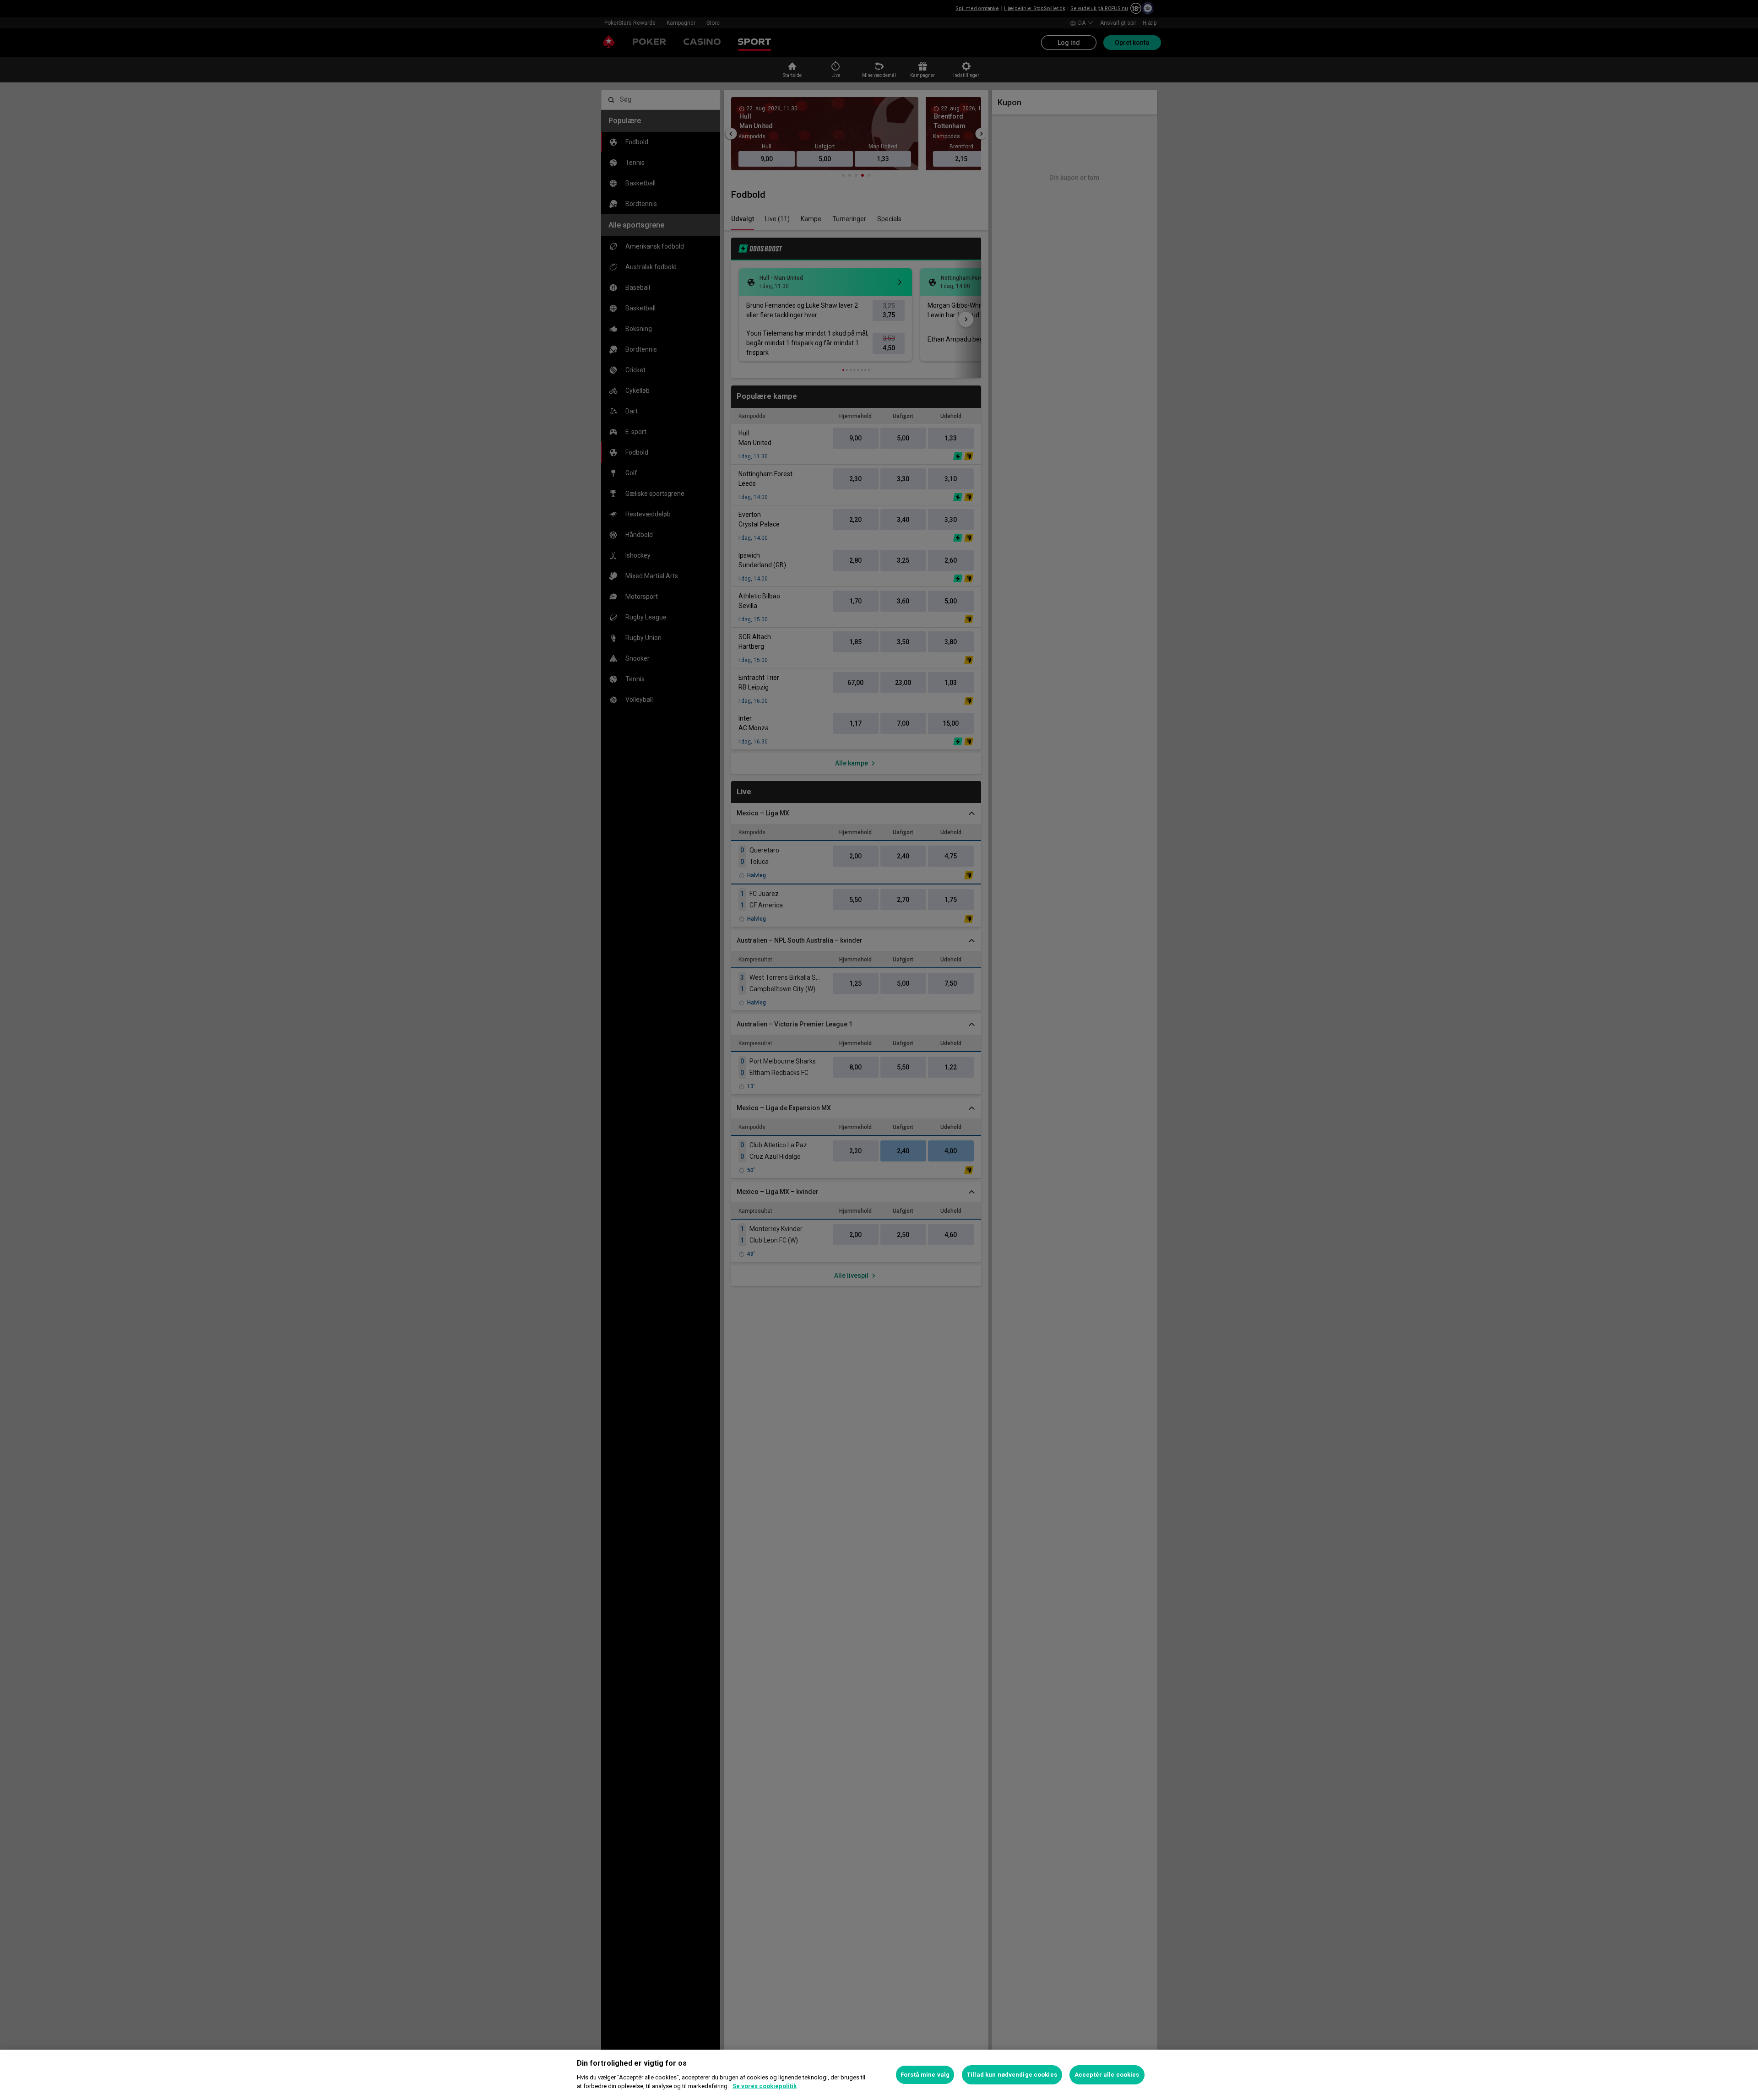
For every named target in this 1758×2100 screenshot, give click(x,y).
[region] (879, 2075)
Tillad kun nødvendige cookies (1012, 2075)
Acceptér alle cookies (1107, 2075)
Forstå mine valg (925, 2075)
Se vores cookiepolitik (765, 2086)
